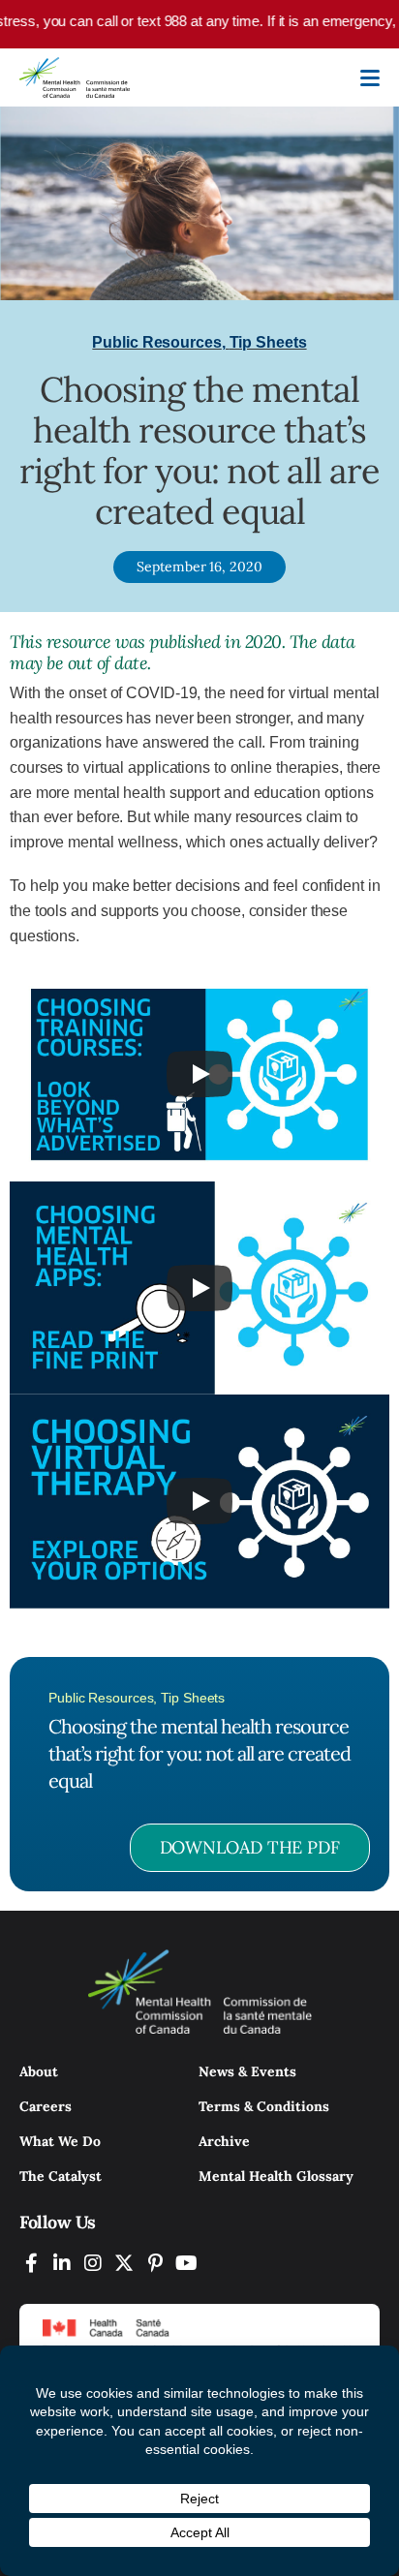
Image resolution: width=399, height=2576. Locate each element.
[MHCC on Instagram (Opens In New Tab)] (93, 2263)
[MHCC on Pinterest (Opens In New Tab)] (155, 2263)
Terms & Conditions (264, 2106)
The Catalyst (61, 2176)
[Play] (199, 1074)
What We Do (60, 2141)
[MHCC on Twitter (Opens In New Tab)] (124, 2263)
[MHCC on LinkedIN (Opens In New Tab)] (62, 2263)
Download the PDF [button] (250, 1847)
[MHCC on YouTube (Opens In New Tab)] (186, 2263)
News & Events (247, 2071)
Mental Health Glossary (276, 2176)
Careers (46, 2106)
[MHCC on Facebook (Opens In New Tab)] (31, 2263)
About (39, 2071)
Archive (224, 2141)
